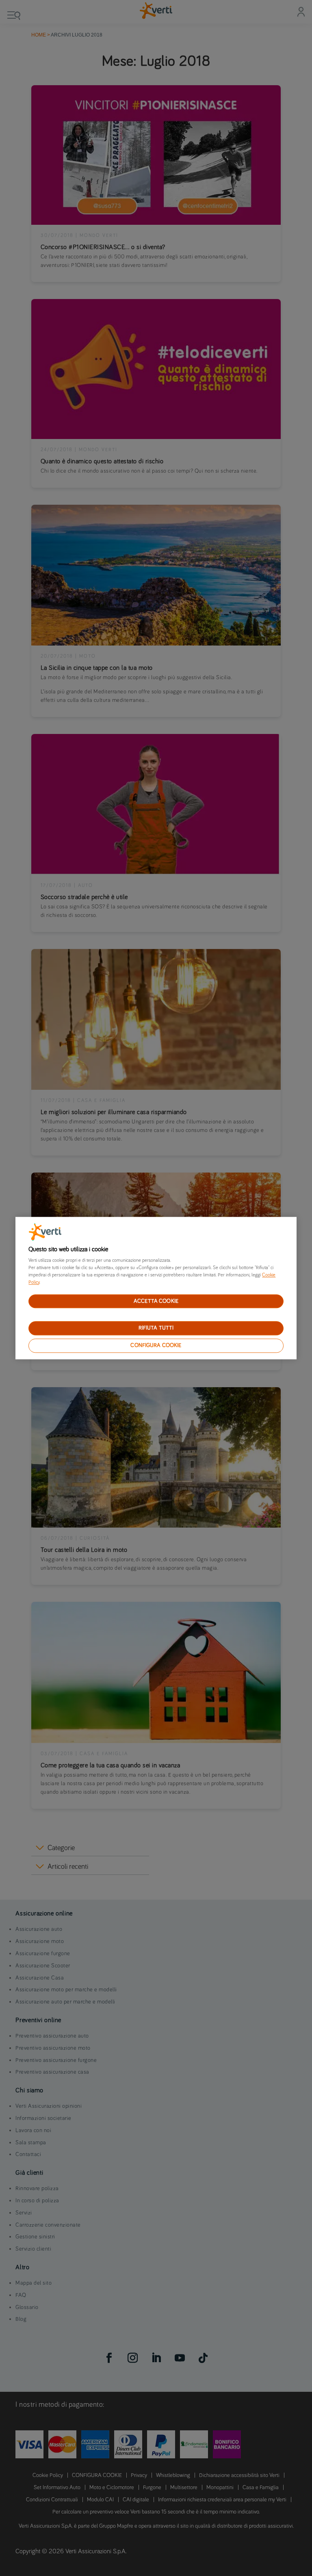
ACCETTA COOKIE (156, 1301)
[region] (156, 1288)
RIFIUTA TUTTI (156, 1328)
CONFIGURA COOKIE (156, 1345)
